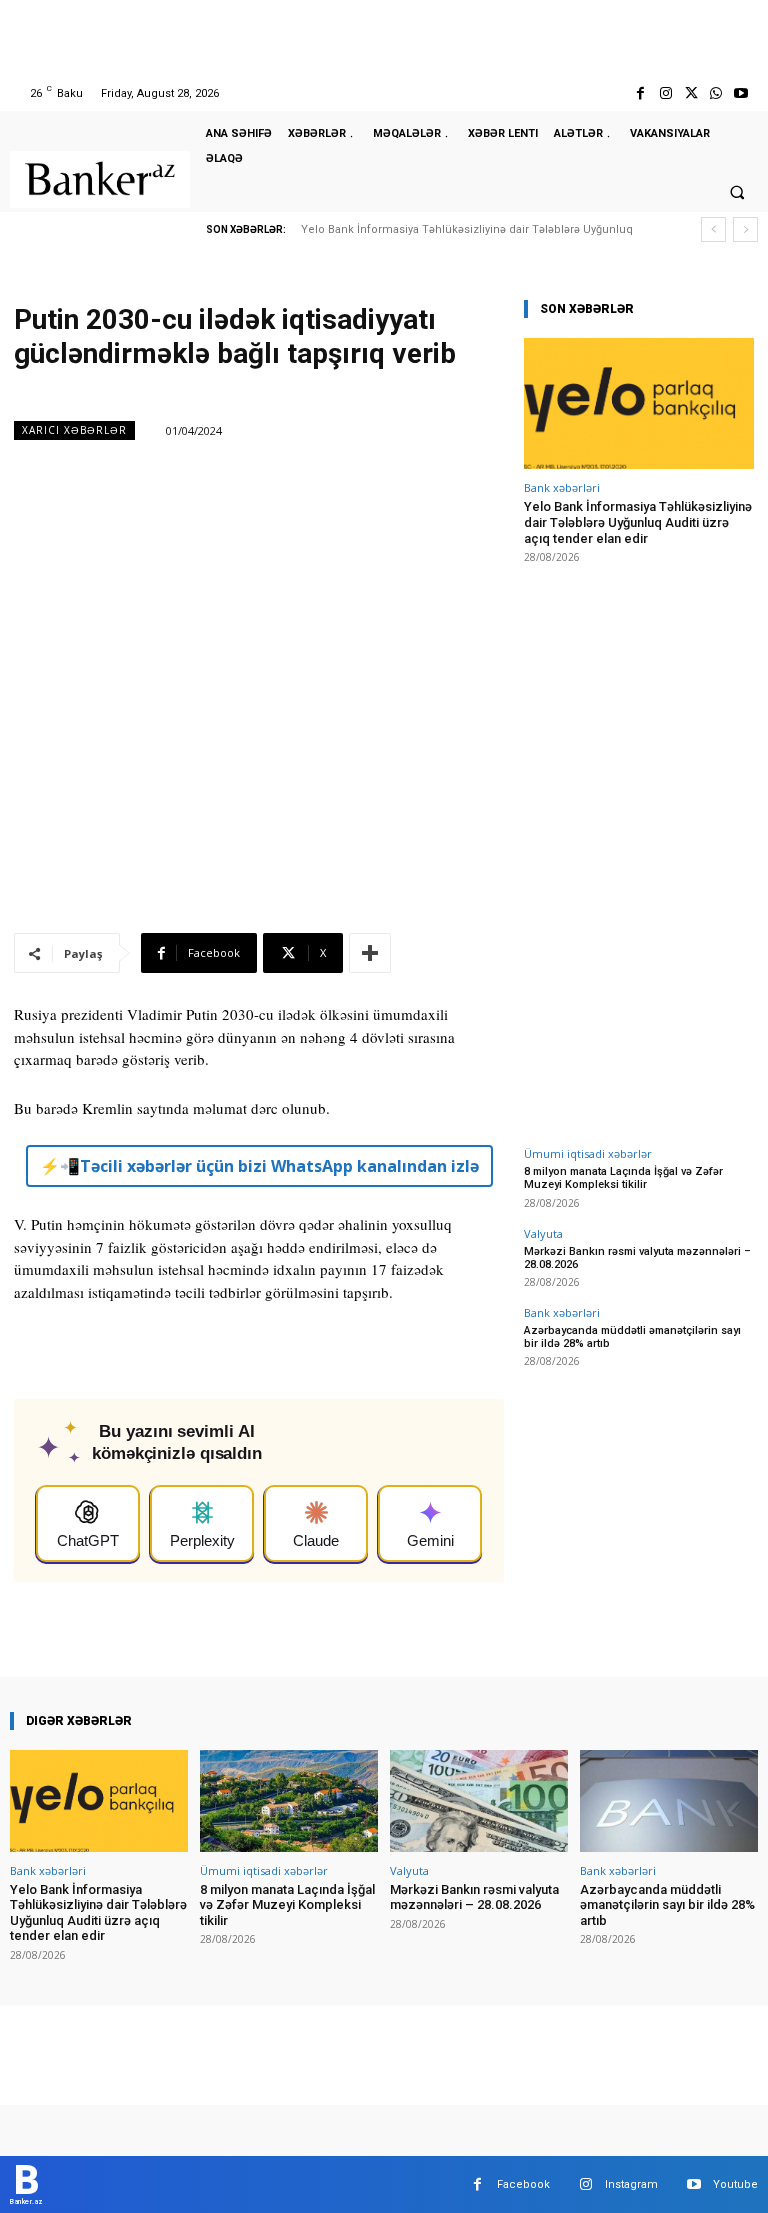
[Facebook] (640, 93)
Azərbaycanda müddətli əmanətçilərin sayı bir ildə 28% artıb (667, 1905)
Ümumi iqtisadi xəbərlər (588, 1153)
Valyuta (543, 1233)
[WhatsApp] (716, 93)
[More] (370, 953)
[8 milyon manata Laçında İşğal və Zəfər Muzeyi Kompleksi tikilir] (289, 1800)
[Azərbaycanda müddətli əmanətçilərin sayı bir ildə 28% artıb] (669, 1800)
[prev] (713, 229)
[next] (745, 229)
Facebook (523, 2184)
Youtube (735, 2184)
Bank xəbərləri (562, 487)
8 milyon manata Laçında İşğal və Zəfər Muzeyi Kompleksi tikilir (623, 1178)
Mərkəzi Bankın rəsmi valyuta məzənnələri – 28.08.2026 (637, 1258)
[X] (690, 93)
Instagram (631, 2184)
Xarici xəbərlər (74, 430)
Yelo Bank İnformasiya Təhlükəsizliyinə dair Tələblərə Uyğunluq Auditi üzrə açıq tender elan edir (638, 522)
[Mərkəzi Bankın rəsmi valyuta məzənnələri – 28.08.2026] (479, 1800)
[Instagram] (665, 93)
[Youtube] (741, 93)
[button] (737, 192)
